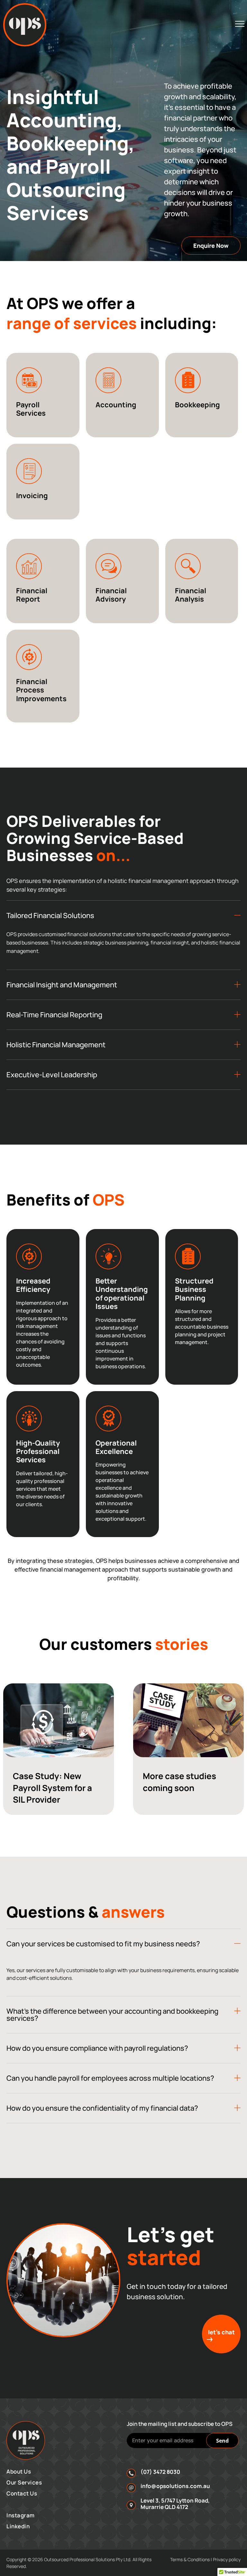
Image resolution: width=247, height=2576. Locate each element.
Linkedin (18, 2526)
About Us (19, 2471)
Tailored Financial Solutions (50, 915)
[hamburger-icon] (240, 25)
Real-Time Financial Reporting (54, 1015)
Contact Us (22, 2493)
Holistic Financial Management (56, 1045)
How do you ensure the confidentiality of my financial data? (103, 2108)
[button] (123, 915)
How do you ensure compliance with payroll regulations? (97, 2048)
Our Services (24, 2482)
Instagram (21, 2515)
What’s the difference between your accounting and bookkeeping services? (112, 2015)
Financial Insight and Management (62, 985)
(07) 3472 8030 (160, 2472)
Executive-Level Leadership (52, 1075)
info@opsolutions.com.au (175, 2486)
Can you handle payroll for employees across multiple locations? (111, 2078)
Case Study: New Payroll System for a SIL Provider (52, 1788)
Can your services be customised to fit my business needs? (104, 1944)
